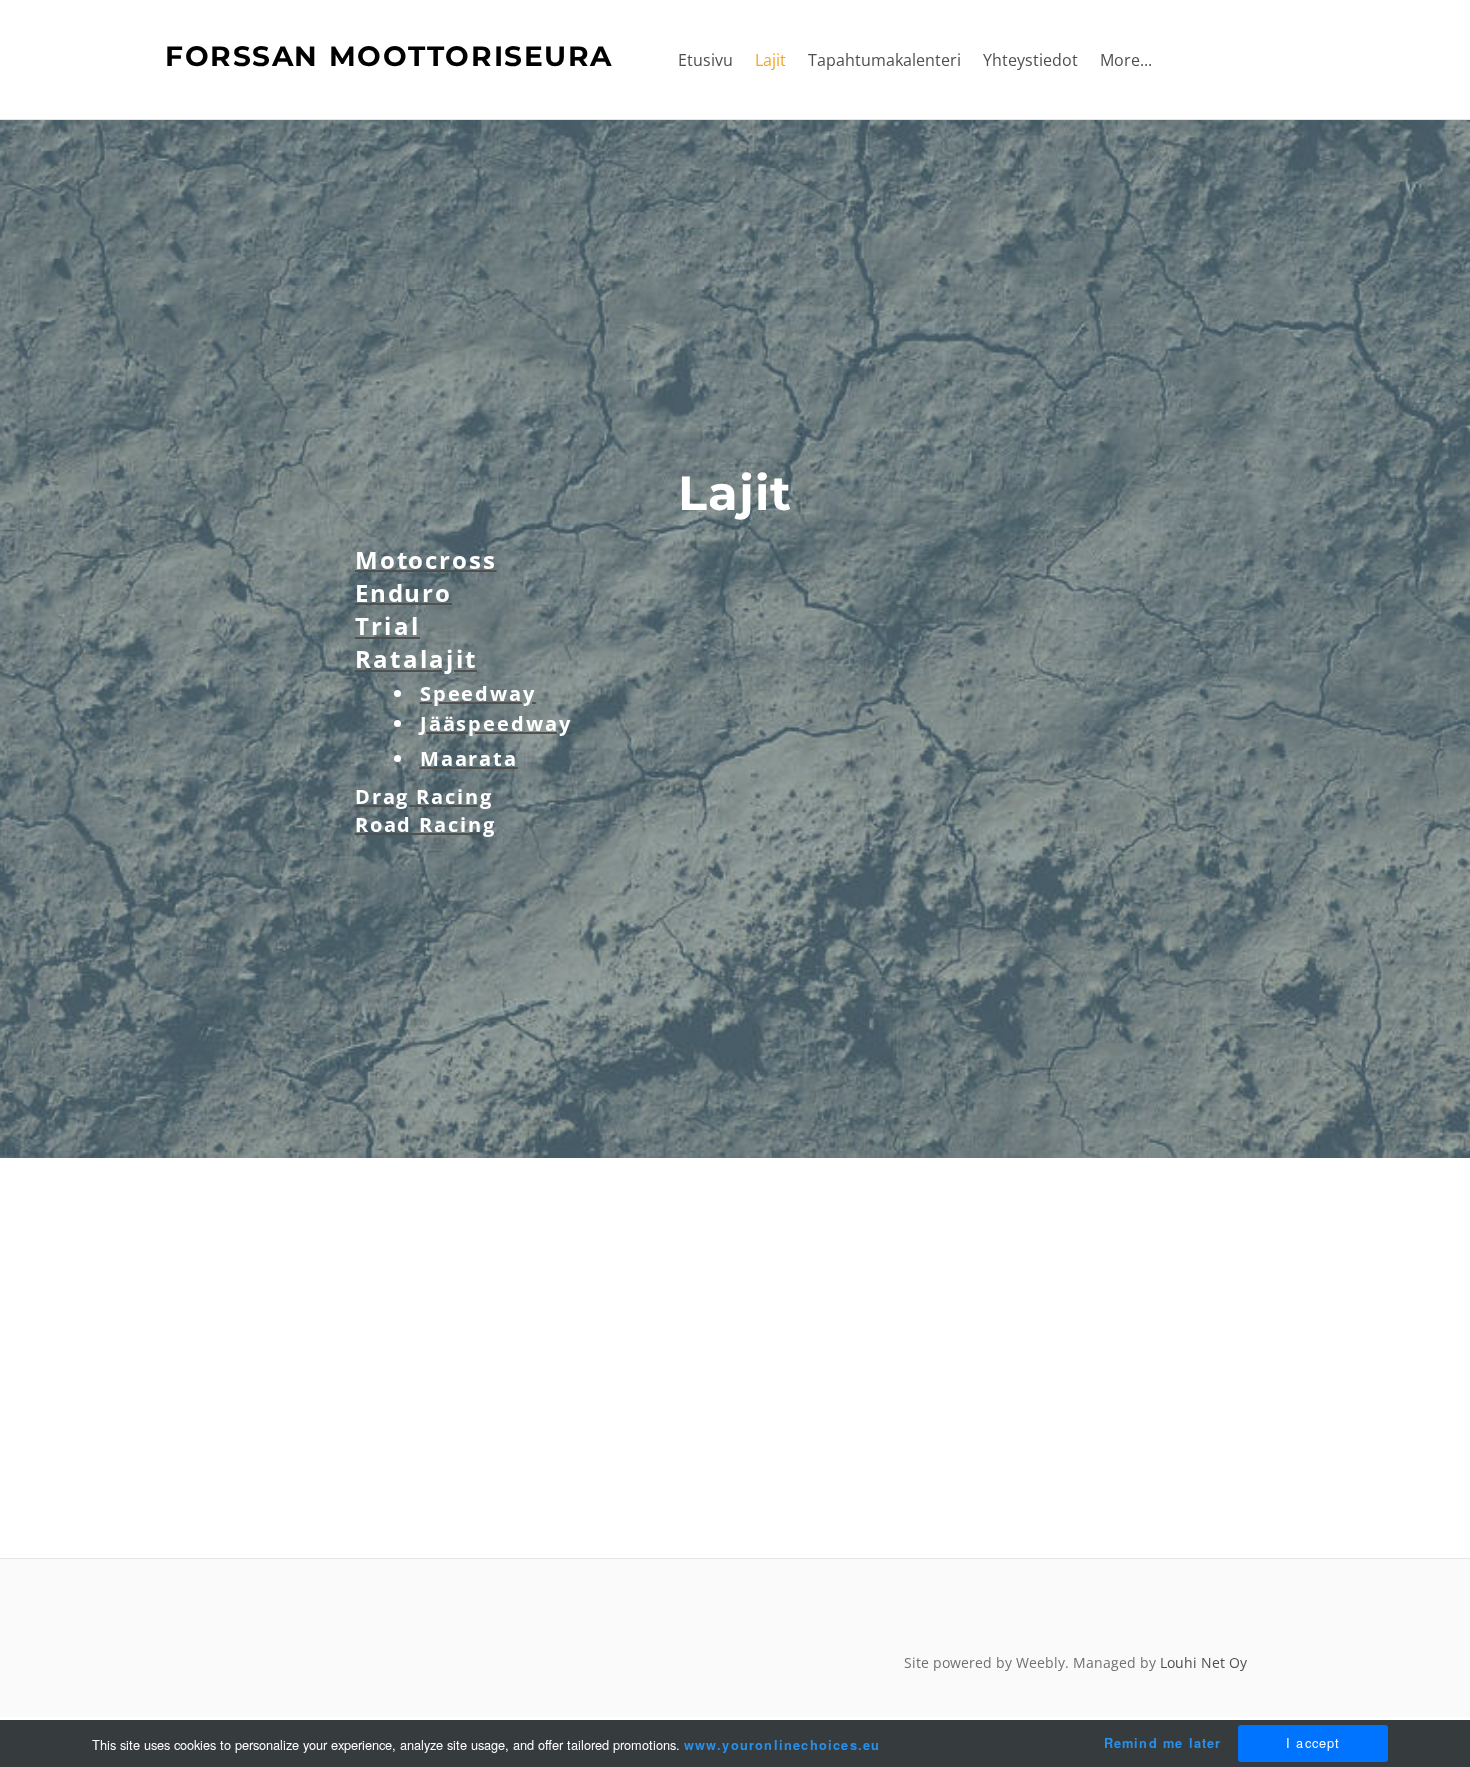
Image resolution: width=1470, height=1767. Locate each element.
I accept (1313, 1742)
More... (1126, 60)
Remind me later (1163, 1743)
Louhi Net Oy (1203, 1662)
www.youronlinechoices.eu (782, 1745)
